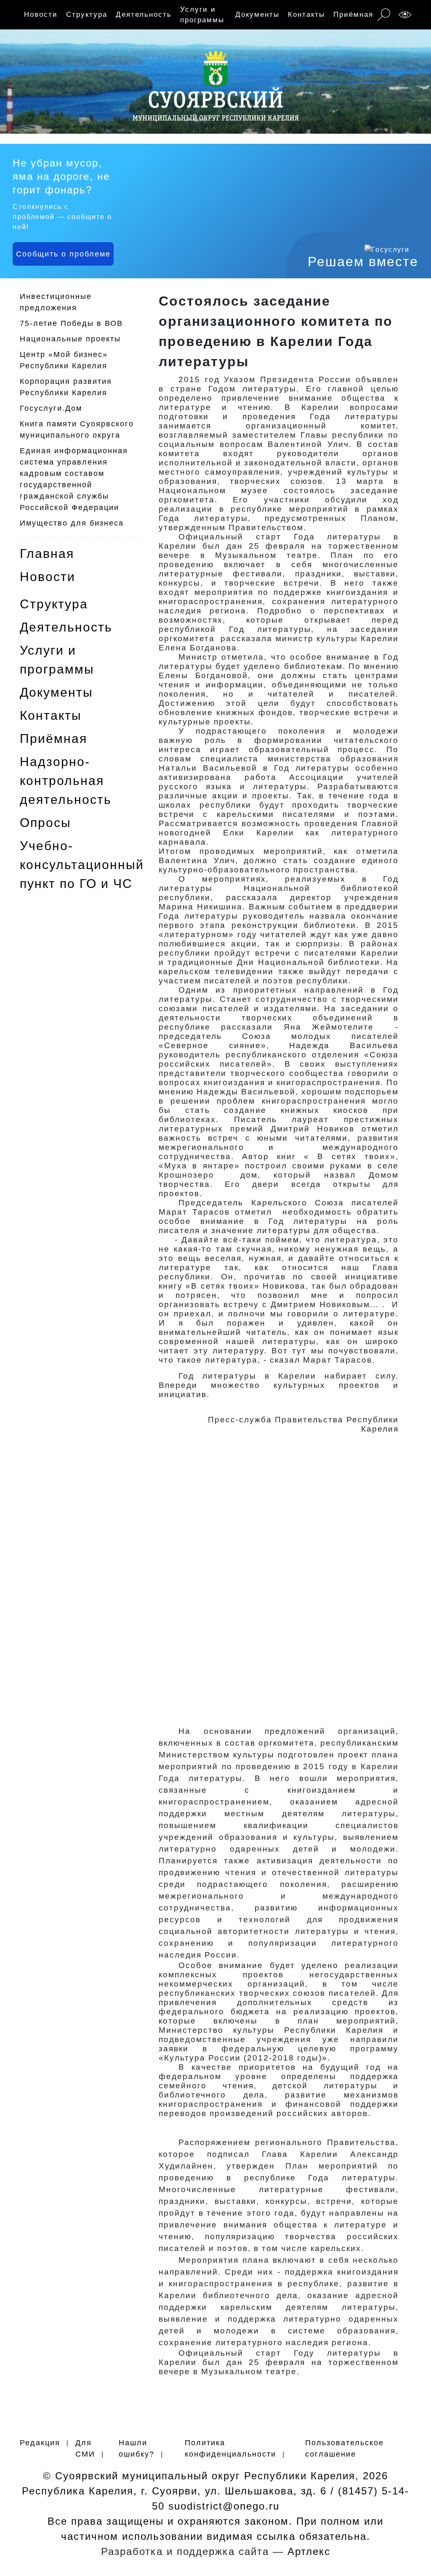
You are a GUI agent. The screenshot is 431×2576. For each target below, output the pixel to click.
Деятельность (144, 15)
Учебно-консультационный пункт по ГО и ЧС (82, 865)
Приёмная (353, 15)
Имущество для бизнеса (72, 523)
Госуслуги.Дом (51, 408)
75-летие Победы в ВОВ (71, 323)
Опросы (45, 823)
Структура (87, 15)
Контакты (306, 15)
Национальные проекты (70, 339)
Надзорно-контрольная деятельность (66, 781)
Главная (47, 554)
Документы (257, 15)
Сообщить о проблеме (63, 254)
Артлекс (309, 2551)
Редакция (40, 2443)
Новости (41, 15)
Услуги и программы (202, 15)
